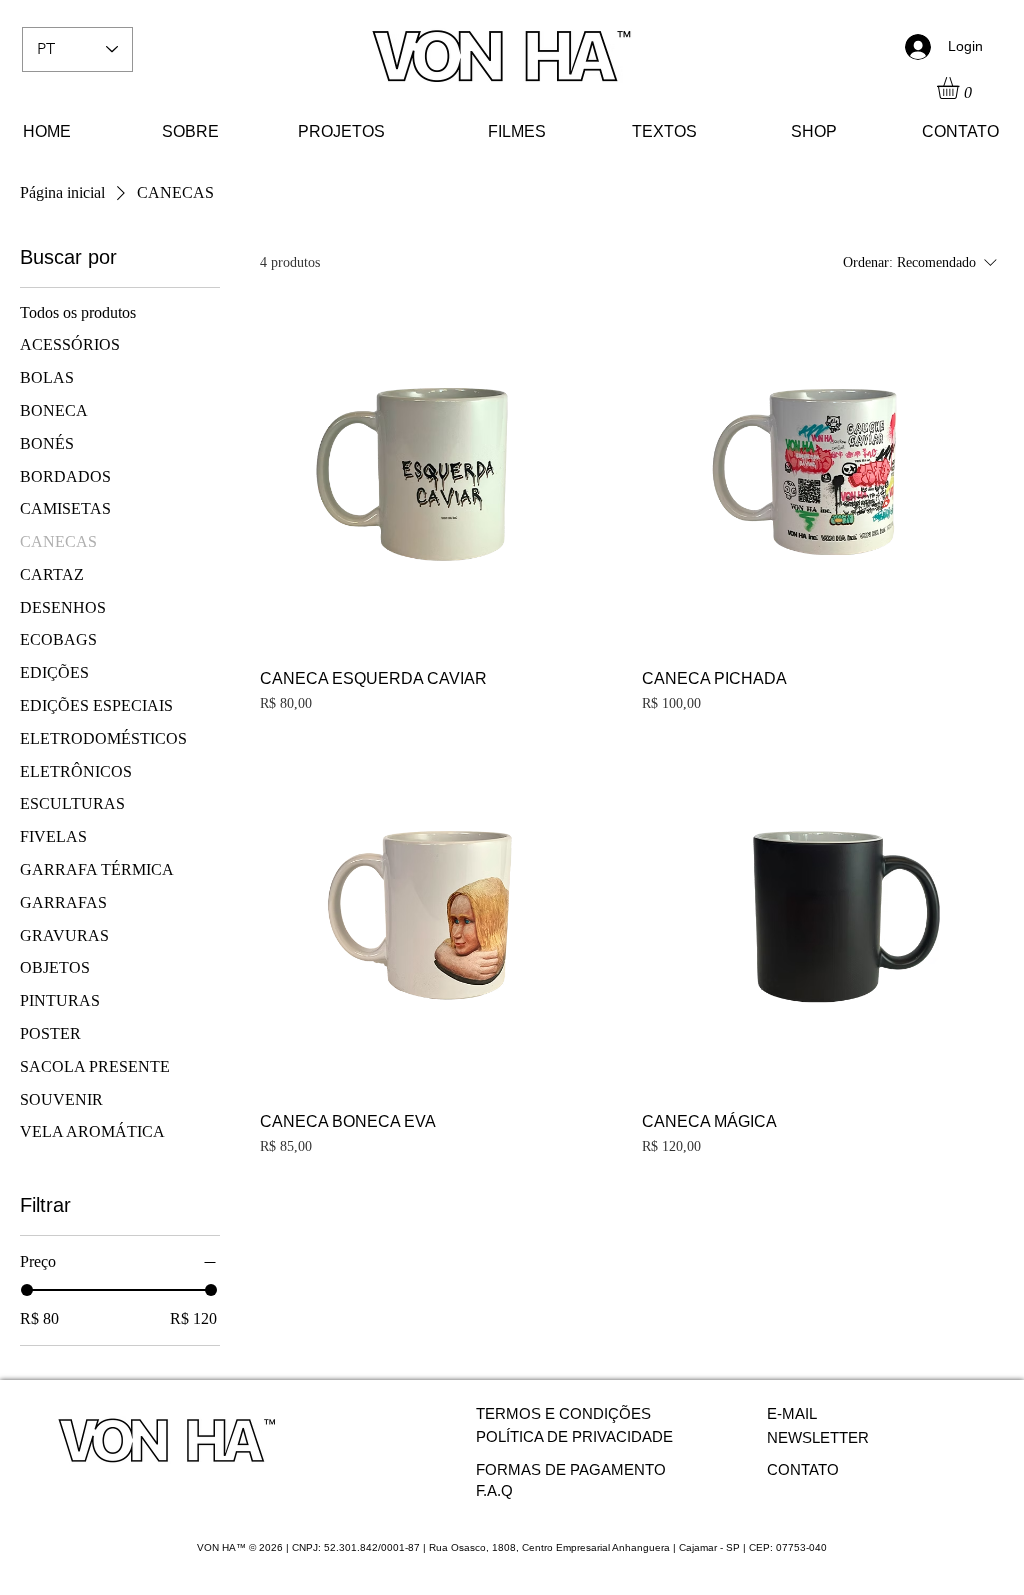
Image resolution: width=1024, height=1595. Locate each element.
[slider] (27, 1290)
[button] (961, 88)
